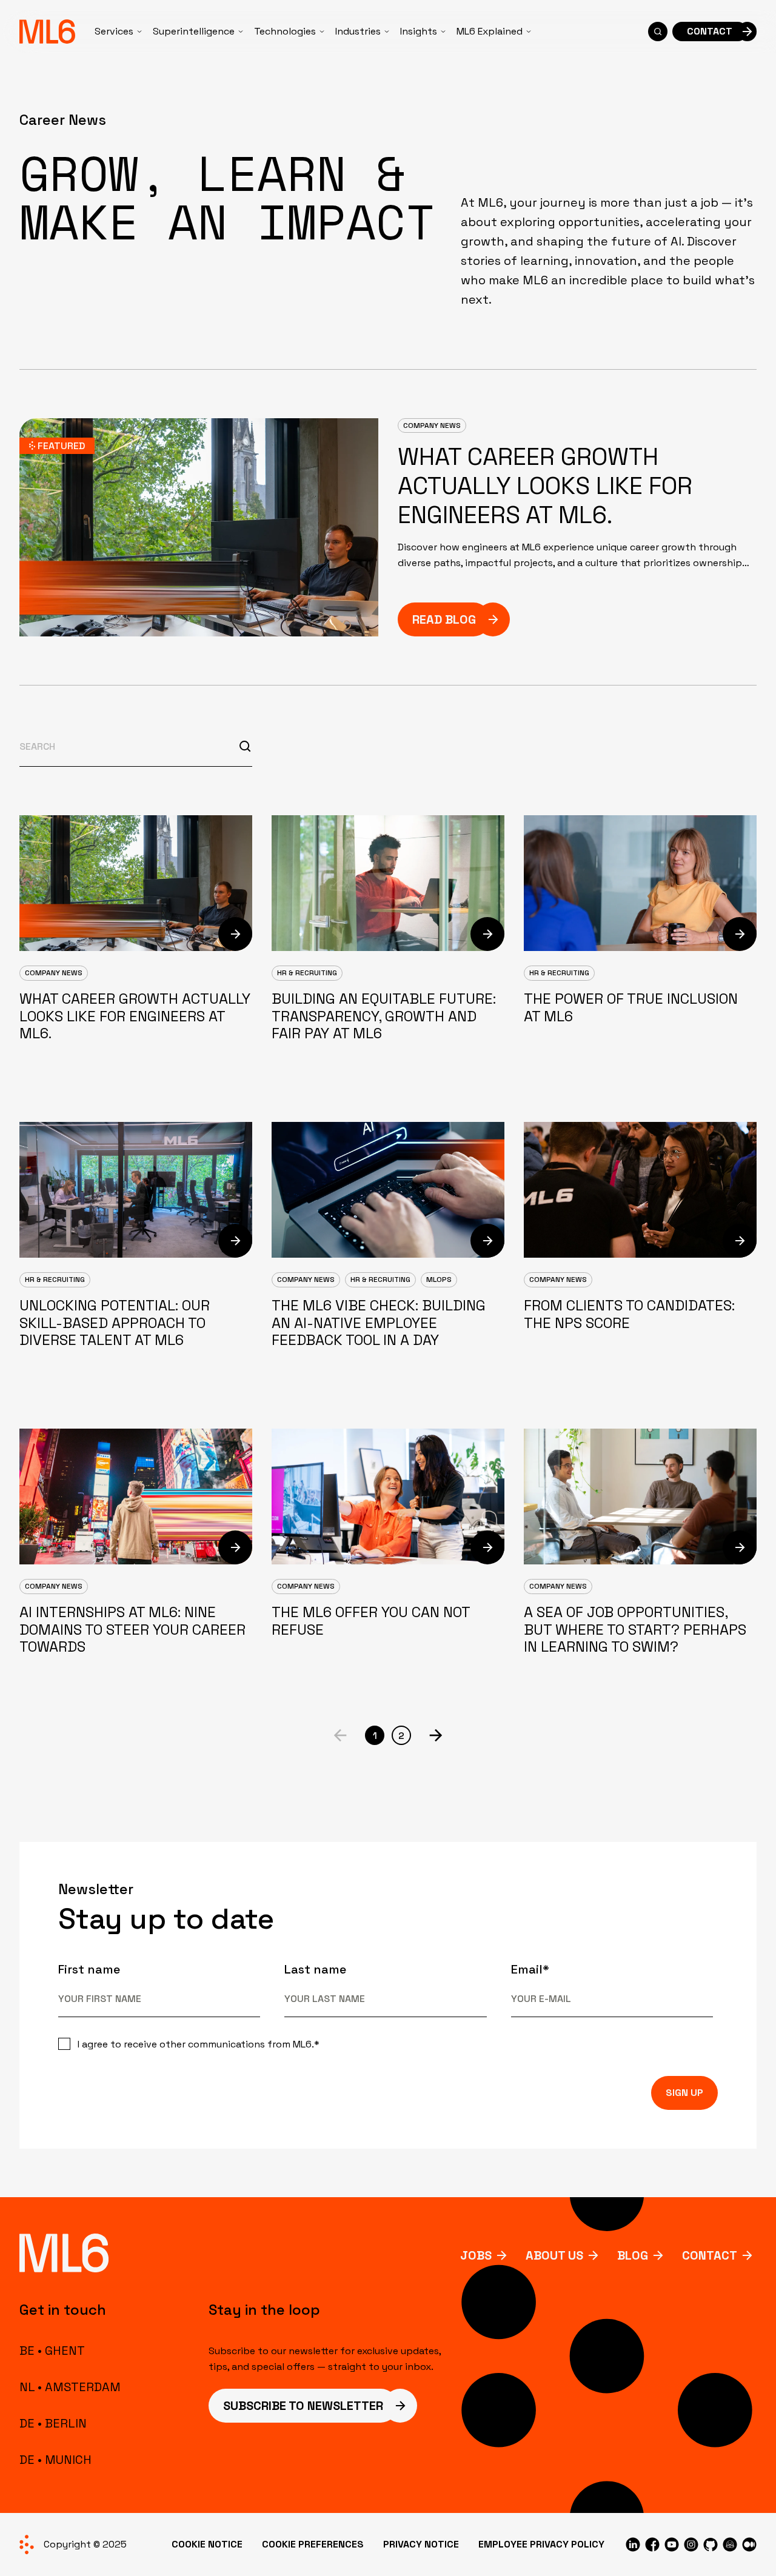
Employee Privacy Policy (541, 2544)
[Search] (658, 32)
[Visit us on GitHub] (711, 2544)
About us (554, 2255)
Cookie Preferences (313, 2544)
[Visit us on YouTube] (672, 2544)
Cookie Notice (207, 2544)
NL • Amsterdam (70, 2387)
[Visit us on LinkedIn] (633, 2544)
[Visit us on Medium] (749, 2544)
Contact (710, 2255)
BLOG (633, 2255)
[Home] (47, 32)
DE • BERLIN (53, 2423)
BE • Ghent (52, 2351)
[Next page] (435, 1735)
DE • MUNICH (55, 2460)
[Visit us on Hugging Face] (730, 2544)
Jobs (476, 2255)
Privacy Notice (421, 2544)
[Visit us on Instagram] (691, 2544)
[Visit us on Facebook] (652, 2544)
